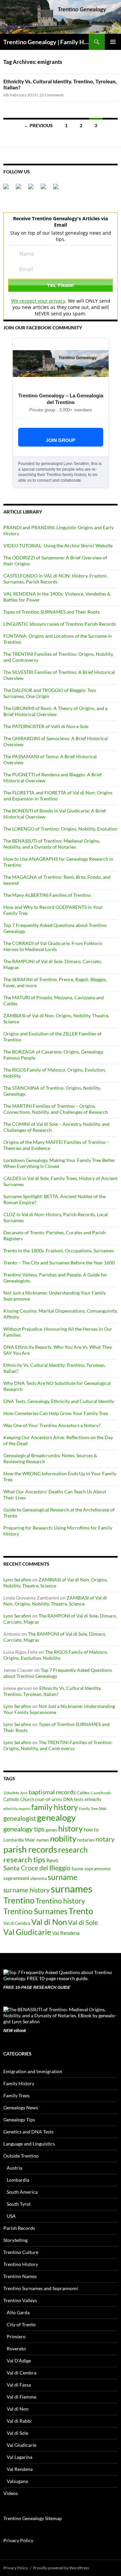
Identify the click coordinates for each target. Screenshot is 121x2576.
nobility (63, 1839)
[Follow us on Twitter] (21, 189)
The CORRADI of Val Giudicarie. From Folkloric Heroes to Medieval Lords (53, 946)
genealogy (56, 1817)
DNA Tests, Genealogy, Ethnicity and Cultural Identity (59, 1401)
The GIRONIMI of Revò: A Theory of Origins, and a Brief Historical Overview (55, 711)
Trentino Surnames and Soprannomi (41, 2288)
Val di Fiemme (22, 2397)
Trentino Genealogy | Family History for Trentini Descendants (46, 42)
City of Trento (21, 2324)
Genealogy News (21, 2107)
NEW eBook (15, 2031)
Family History (19, 2083)
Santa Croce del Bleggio (37, 1868)
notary (105, 1839)
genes (51, 1830)
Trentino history (60, 1901)
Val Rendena (66, 1933)
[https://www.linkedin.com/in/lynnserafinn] (34, 189)
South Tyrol (19, 2204)
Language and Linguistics (29, 2144)
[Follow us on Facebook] (9, 189)
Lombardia (14, 1840)
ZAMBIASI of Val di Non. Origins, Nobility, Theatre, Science (55, 1583)
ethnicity (93, 1800)
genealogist (20, 1818)
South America (22, 2192)
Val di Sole (83, 1922)
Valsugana (17, 2481)
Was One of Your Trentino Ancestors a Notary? (52, 1425)
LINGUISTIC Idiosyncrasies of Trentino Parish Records (60, 624)
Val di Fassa (19, 2385)
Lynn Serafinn (17, 1580)
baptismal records (52, 1792)
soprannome (97, 1868)
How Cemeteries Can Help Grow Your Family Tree (56, 1413)
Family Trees (16, 2095)
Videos (11, 2493)
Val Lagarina (19, 2457)
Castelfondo (101, 1793)
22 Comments (52, 95)
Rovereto (16, 2349)
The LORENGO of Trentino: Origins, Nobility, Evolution (60, 829)
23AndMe (11, 1793)
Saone (77, 1869)
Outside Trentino (21, 2156)
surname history (27, 1890)
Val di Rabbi (19, 2421)
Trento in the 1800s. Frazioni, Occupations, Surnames (59, 1251)
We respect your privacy (38, 301)
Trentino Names (20, 2276)
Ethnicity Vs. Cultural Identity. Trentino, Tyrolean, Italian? (52, 1691)
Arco (24, 1793)
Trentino (19, 1900)
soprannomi (16, 1878)
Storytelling (15, 2240)
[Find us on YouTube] (58, 189)
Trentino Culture (21, 2252)
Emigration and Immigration (33, 2071)
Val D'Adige (19, 2361)
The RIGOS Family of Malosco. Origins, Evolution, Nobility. (56, 1655)
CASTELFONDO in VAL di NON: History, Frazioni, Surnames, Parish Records (55, 579)
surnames (72, 1889)
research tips (24, 1860)
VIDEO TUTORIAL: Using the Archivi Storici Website (58, 545)
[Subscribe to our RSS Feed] (46, 189)
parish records (30, 1849)
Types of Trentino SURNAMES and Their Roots (51, 612)
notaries (86, 1840)
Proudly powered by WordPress (61, 2568)
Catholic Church (19, 1800)
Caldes (83, 1793)
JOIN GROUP (61, 440)
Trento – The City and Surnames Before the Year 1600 (59, 1263)
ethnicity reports (17, 1809)
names (43, 1840)
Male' (30, 1840)
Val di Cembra (17, 1923)
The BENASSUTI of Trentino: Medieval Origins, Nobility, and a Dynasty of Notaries (52, 844)
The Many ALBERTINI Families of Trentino (47, 895)
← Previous (38, 125)
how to (91, 1829)
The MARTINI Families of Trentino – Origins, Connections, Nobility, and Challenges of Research (56, 1109)
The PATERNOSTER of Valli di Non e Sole (46, 726)
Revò (52, 1860)
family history (55, 1807)
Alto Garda (18, 2312)
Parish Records (19, 2228)
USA (11, 2216)
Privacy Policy (18, 2540)
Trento (81, 1911)
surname (63, 1877)
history (70, 1828)
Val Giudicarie (27, 1932)
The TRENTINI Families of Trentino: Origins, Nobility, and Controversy (58, 1745)
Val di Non (49, 1922)
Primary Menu (113, 42)
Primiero (16, 2336)
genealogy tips (24, 1829)
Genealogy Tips (19, 2120)
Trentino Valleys (20, 2300)
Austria (14, 2168)
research (73, 1850)
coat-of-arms (49, 1799)
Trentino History (21, 2264)
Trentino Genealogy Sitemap (33, 2518)
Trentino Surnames (35, 1911)
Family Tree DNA (93, 1809)
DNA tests (73, 1800)
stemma (38, 1878)
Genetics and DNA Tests (28, 2132)
